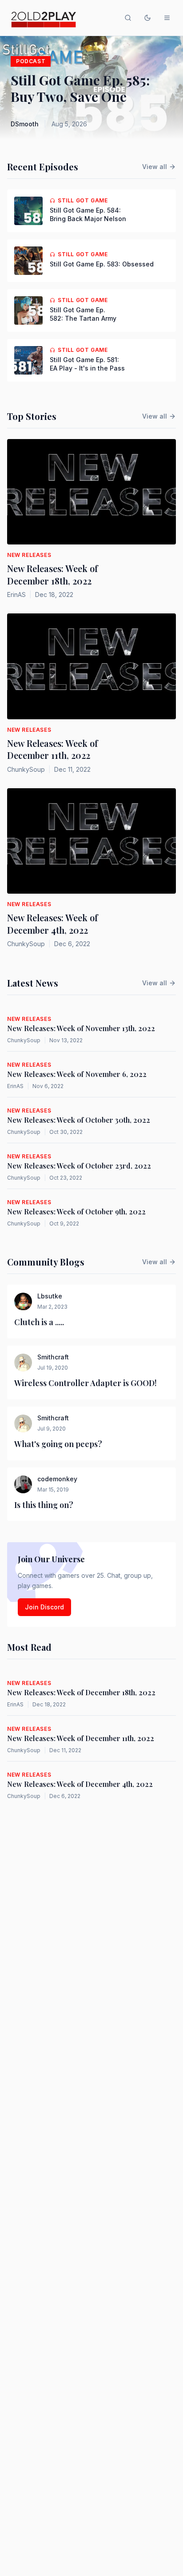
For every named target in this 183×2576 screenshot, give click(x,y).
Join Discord (44, 1607)
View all (155, 167)
